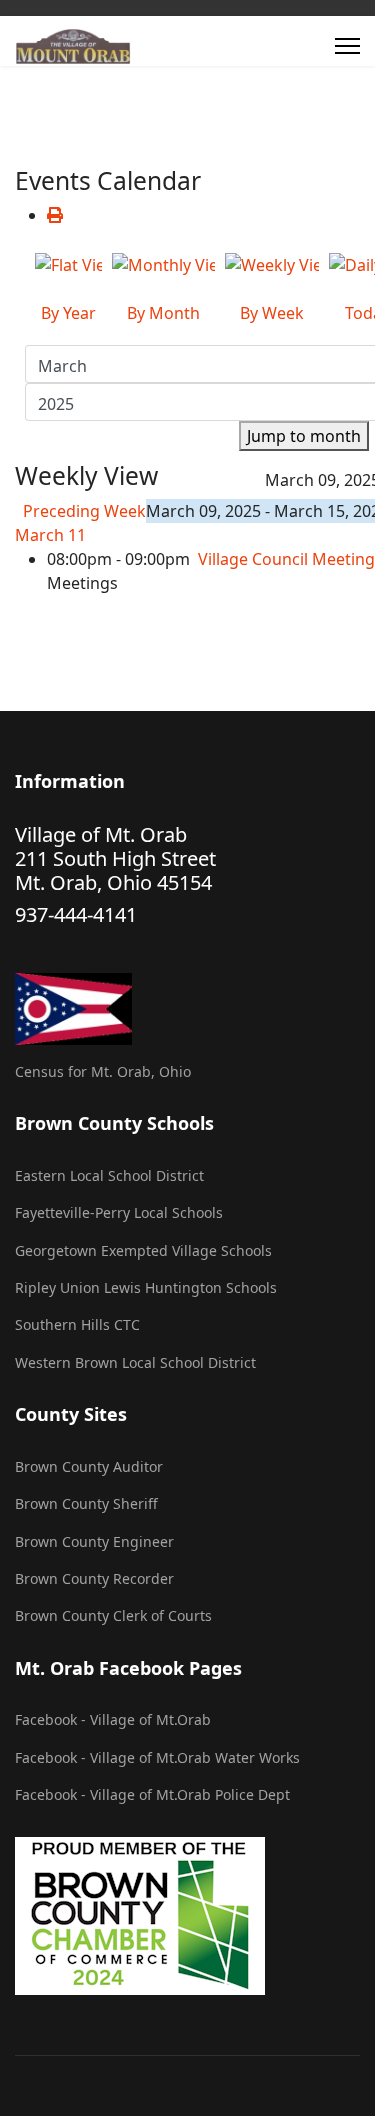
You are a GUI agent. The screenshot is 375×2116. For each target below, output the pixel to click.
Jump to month (304, 436)
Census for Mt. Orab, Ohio (103, 1071)
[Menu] (347, 46)
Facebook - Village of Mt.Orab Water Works (157, 1757)
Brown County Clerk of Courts (113, 1615)
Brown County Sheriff (86, 1503)
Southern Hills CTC (77, 1324)
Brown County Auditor (89, 1466)
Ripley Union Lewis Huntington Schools (146, 1287)
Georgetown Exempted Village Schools (143, 1250)
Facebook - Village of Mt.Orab (113, 1719)
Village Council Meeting (286, 559)
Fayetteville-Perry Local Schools (119, 1212)
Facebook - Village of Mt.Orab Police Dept (152, 1794)
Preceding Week (84, 511)
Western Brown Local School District (135, 1362)
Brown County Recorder (94, 1578)
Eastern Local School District (109, 1175)
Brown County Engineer (94, 1541)
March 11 (50, 535)
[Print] (55, 215)
